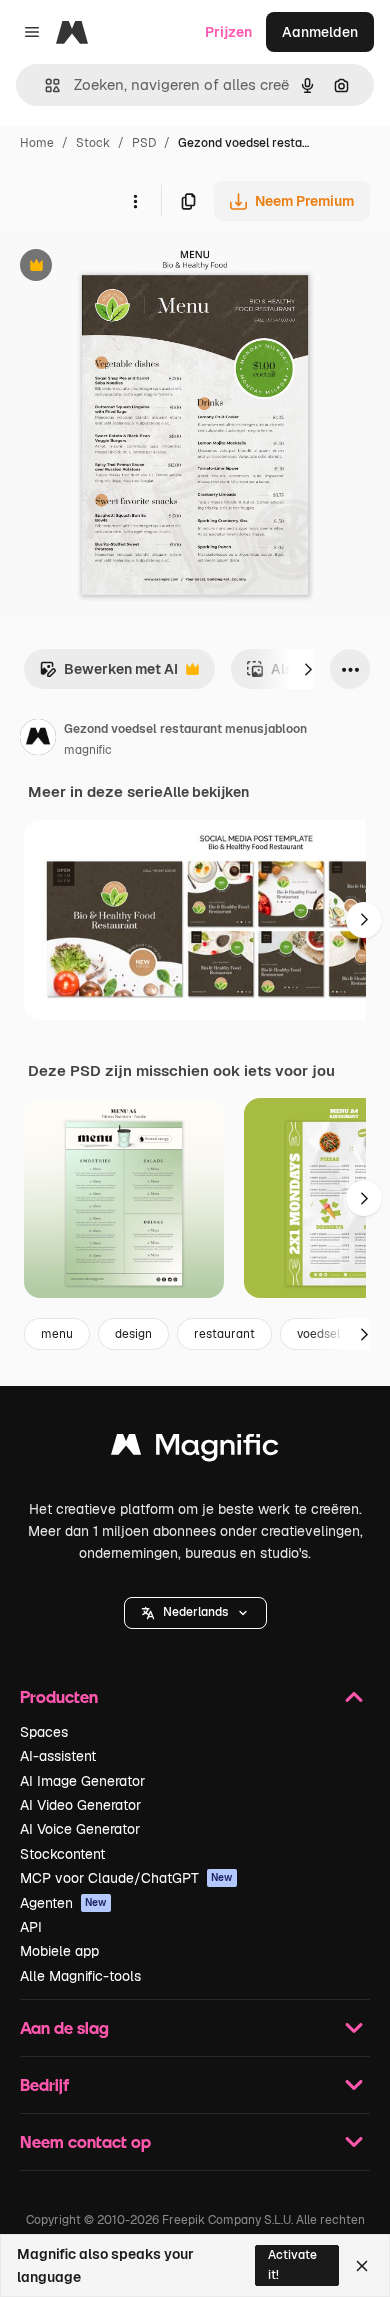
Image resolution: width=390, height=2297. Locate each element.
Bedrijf (44, 2084)
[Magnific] (195, 1449)
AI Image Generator (82, 1781)
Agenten (63, 1903)
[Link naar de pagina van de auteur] (38, 740)
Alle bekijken (206, 792)
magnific (88, 750)
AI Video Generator (80, 1805)
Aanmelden (320, 32)
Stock (93, 143)
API (31, 1927)
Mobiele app (59, 1951)
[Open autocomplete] (44, 85)
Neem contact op (85, 2141)
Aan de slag (64, 2027)
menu (57, 1334)
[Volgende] (308, 669)
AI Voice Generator (80, 1829)
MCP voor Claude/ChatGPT (126, 1878)
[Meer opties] (135, 201)
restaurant (224, 1334)
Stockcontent (62, 1854)
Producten (59, 1696)
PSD (144, 143)
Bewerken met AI (108, 674)
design (133, 1334)
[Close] (362, 2266)
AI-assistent (58, 1756)
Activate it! (292, 2264)
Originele (131, 267)
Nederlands (195, 1612)
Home (37, 143)
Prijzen (228, 32)
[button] (195, 1613)
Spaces (44, 1732)
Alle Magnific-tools (80, 1976)
